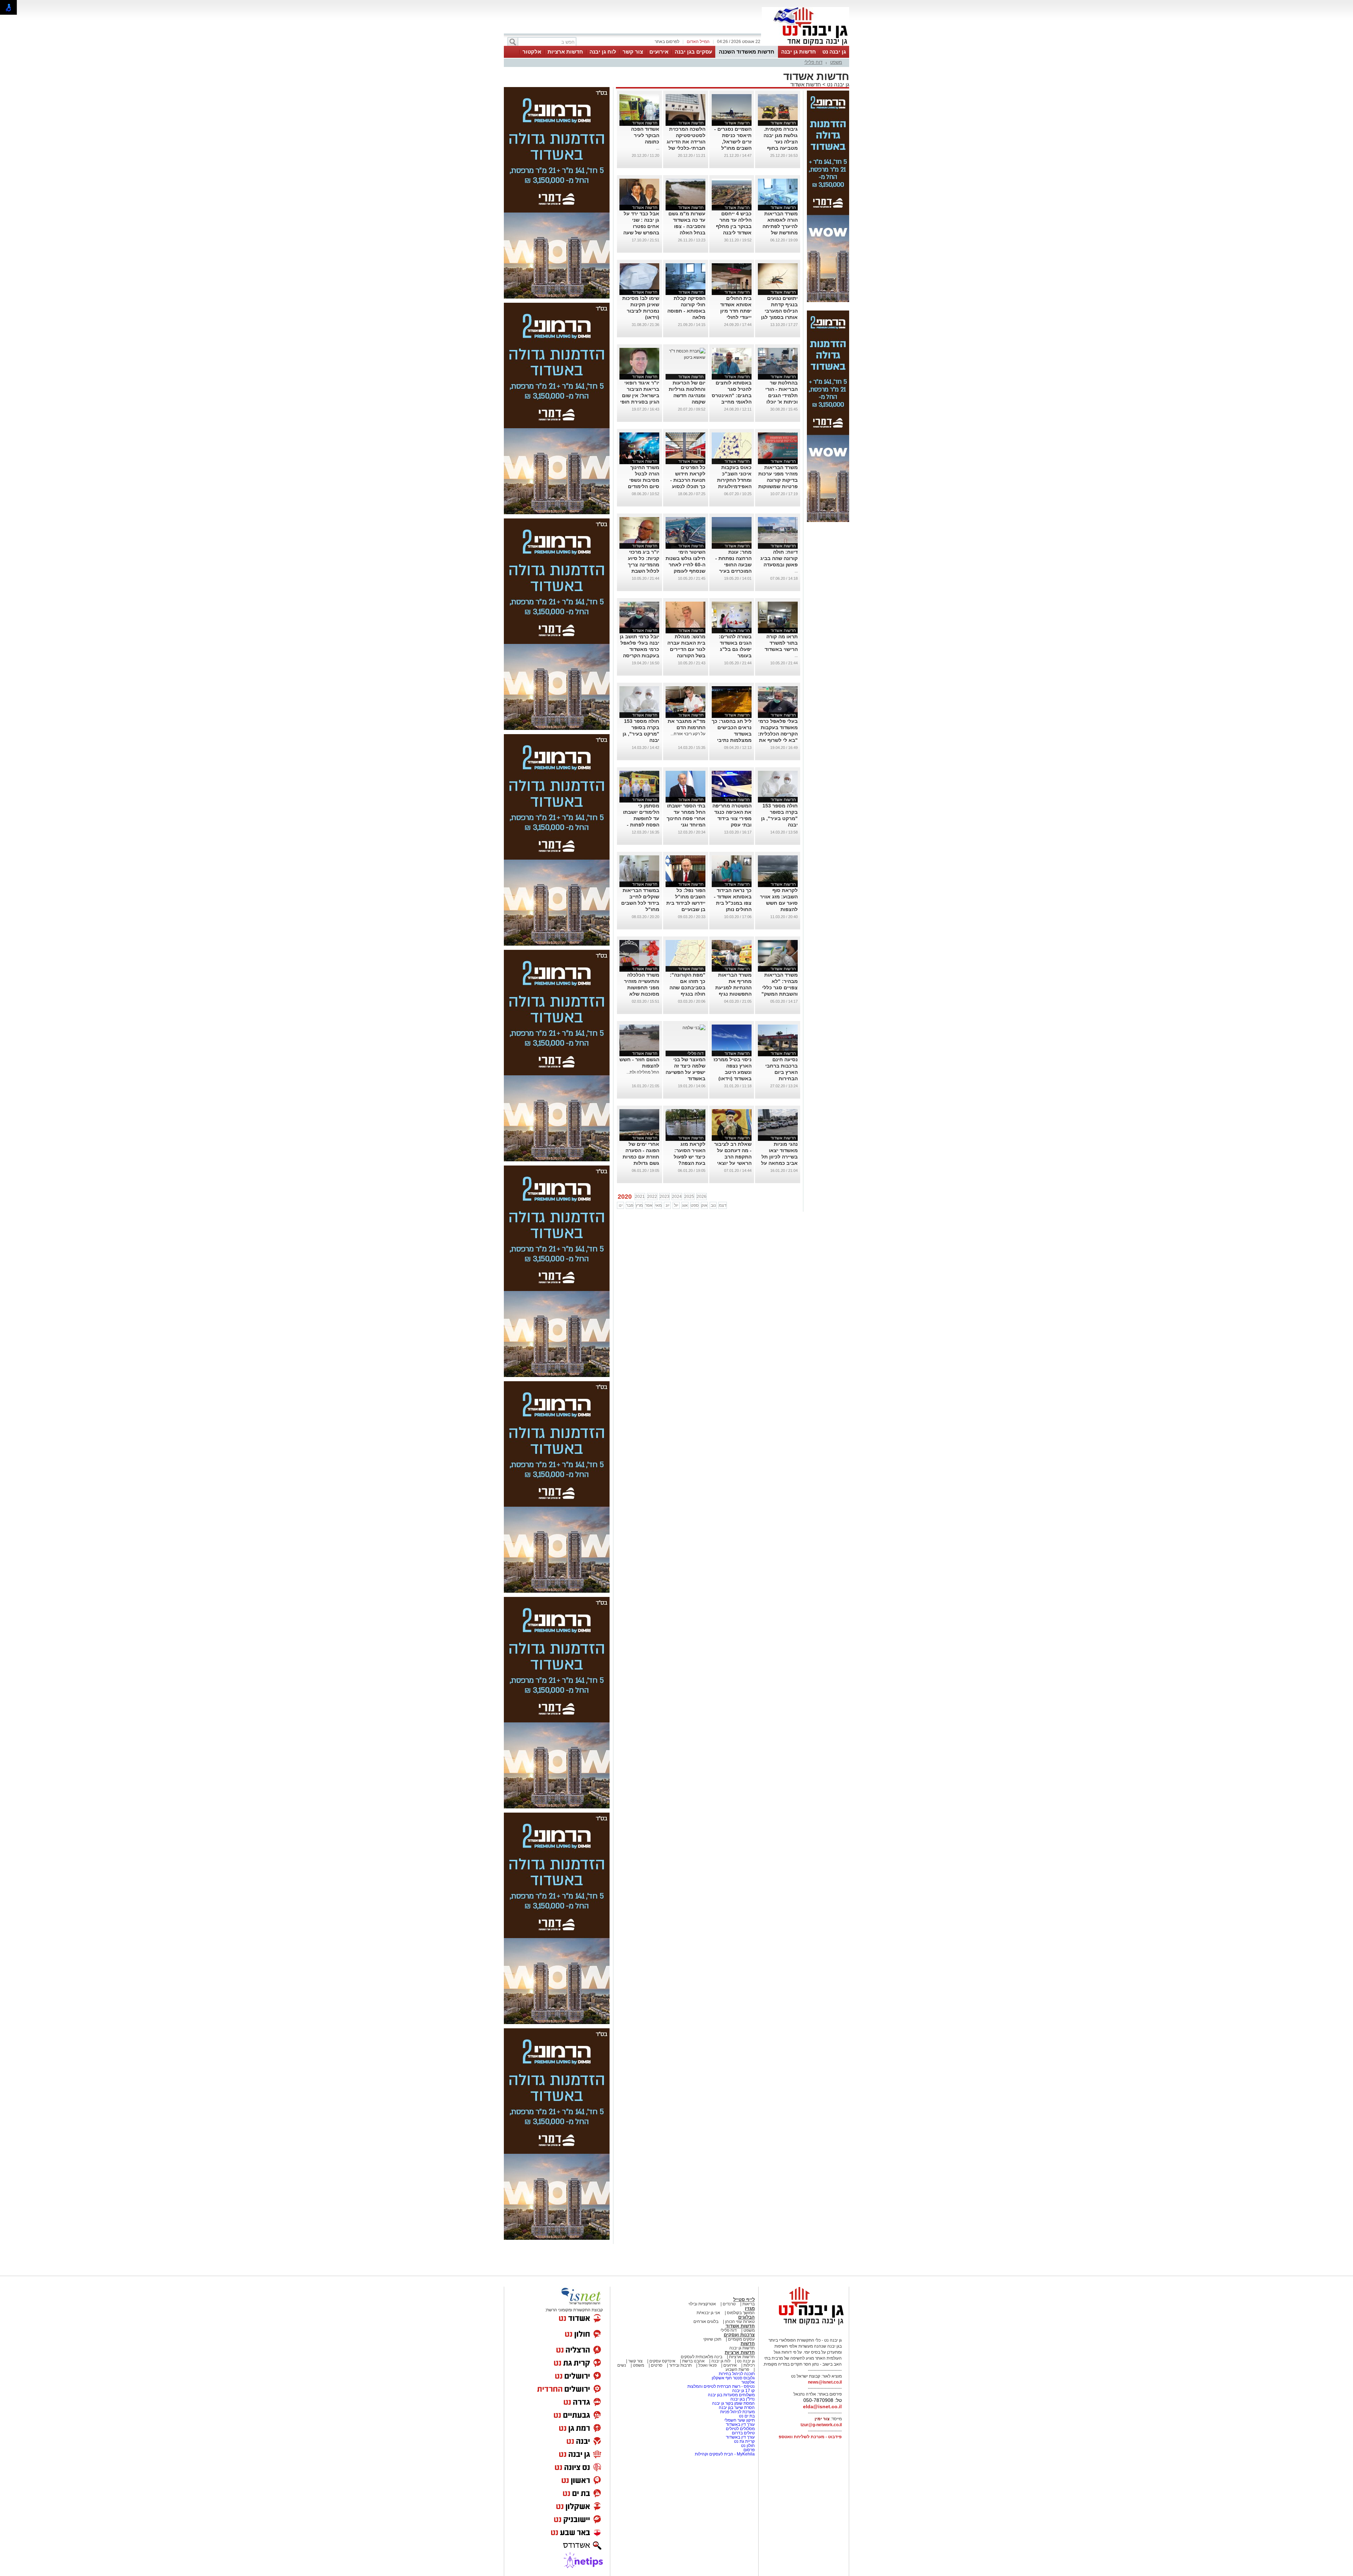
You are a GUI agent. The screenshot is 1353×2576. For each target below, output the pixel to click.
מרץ (639, 1205)
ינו (621, 1205)
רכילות (749, 2365)
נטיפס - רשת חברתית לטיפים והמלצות (721, 2386)
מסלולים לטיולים (740, 2429)
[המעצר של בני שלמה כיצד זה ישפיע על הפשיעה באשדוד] (694, 1028)
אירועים (659, 52)
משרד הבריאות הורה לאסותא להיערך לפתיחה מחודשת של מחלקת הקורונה (780, 226)
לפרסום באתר (667, 42)
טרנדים (729, 2304)
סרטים (657, 2365)
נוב (713, 1205)
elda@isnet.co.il (822, 2406)
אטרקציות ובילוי (702, 2304)
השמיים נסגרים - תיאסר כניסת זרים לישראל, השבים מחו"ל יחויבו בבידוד (733, 142)
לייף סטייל (744, 2300)
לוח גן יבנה (603, 52)
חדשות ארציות (565, 52)
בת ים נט (747, 2416)
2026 (702, 1197)
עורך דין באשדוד (740, 2424)
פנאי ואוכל (708, 2365)
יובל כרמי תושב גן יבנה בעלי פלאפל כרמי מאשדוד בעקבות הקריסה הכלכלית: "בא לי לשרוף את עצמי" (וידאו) (640, 656)
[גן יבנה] (805, 45)
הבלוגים (746, 2317)
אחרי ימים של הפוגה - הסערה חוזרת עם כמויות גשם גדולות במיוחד (641, 1157)
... (658, 148)
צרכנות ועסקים (739, 2335)
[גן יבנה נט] (805, 2325)
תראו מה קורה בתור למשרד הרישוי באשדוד (781, 643)
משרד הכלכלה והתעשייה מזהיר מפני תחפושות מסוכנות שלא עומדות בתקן (642, 988)
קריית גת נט (744, 2441)
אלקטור (532, 52)
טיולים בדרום (743, 2433)
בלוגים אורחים (706, 2322)
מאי (658, 1205)
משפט (836, 62)
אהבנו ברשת (693, 2361)
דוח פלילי (813, 62)
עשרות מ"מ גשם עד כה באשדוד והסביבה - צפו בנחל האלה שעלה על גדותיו (687, 226)
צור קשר (633, 52)
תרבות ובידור (680, 2365)
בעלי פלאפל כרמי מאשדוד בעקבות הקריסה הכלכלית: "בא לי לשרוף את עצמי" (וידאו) (778, 734)
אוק (704, 1205)
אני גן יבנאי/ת (708, 2313)
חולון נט (747, 2446)
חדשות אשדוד (806, 84)
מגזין (750, 2308)
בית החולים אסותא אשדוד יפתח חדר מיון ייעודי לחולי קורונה (736, 311)
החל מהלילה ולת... (643, 1072)
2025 (689, 1197)
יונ (668, 1205)
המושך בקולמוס (741, 2313)
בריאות (749, 2304)
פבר (630, 1205)
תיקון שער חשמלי (739, 2420)
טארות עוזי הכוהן (740, 2322)
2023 (665, 1197)
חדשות (748, 2344)
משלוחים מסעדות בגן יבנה (731, 2395)
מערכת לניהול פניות (737, 2412)
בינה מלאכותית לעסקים (702, 2357)
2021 (640, 1197)
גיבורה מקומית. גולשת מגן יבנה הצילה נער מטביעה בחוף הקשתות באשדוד (779, 142)
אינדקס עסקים (662, 2361)
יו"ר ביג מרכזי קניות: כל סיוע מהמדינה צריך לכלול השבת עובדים (644, 565)
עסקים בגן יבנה (693, 52)
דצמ (723, 1205)
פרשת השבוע (737, 2369)
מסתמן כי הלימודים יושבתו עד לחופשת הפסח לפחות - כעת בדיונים (641, 818)
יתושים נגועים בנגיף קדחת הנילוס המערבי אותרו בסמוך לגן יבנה (779, 311)
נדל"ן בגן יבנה (743, 2399)
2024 (677, 1197)
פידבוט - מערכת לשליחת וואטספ (810, 2437)
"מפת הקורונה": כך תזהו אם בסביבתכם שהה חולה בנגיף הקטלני (687, 988)
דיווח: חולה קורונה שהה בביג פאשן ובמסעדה (779, 558)
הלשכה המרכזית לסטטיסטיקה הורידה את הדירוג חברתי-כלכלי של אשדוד (686, 142)
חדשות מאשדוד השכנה (747, 52)
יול (676, 1205)
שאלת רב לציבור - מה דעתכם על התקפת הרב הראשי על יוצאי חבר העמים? (733, 1157)
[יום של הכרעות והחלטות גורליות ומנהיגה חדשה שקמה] (685, 357)
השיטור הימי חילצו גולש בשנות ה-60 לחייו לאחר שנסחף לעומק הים (685, 565)
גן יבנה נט (834, 52)
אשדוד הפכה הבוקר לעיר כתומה (645, 135)
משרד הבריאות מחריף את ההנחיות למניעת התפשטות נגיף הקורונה (733, 988)
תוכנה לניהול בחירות (737, 2374)
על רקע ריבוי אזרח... (688, 734)
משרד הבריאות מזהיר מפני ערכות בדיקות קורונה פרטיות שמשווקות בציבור (778, 480)
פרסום (749, 2450)
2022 (652, 1197)
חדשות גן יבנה (799, 52)
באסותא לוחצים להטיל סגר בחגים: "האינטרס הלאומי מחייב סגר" (732, 395)
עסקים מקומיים (741, 2339)
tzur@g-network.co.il (821, 2425)
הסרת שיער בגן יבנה (737, 2408)
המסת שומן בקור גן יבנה (733, 2403)
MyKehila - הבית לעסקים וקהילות (725, 2454)
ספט (695, 1205)
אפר (649, 1205)
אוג (685, 1205)
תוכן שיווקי (712, 2339)
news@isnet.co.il (825, 2382)
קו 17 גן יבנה (743, 2391)
